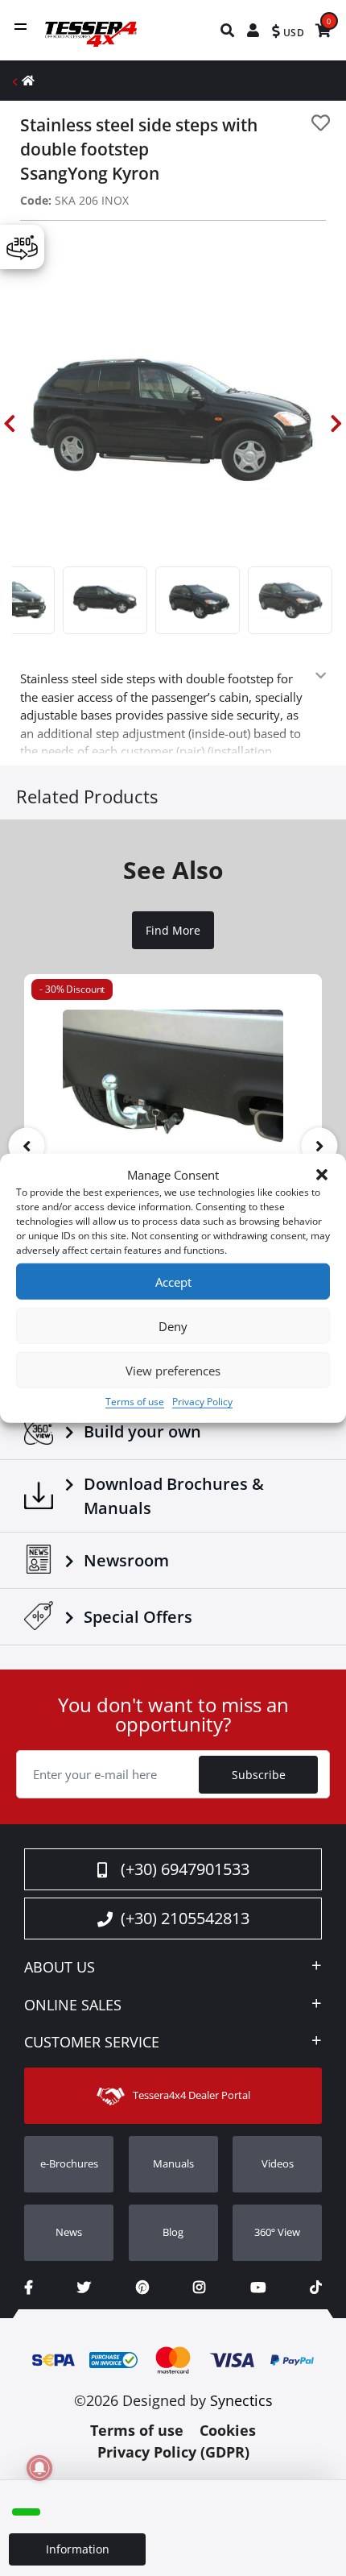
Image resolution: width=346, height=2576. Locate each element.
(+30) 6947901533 (185, 1869)
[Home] (28, 80)
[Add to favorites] (321, 123)
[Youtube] (258, 2287)
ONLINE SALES (73, 2006)
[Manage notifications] (39, 2468)
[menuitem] (228, 30)
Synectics (241, 2400)
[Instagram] (199, 2287)
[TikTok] (316, 2287)
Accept (173, 1281)
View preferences (173, 1370)
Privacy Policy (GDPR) (173, 2452)
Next (336, 424)
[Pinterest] (142, 2287)
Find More (173, 931)
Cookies (228, 2430)
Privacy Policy (202, 1402)
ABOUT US (60, 1968)
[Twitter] (84, 2287)
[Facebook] (29, 2287)
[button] (322, 1175)
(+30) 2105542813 (185, 1918)
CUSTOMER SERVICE (92, 2043)
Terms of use (135, 1402)
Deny (173, 1325)
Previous (10, 424)
